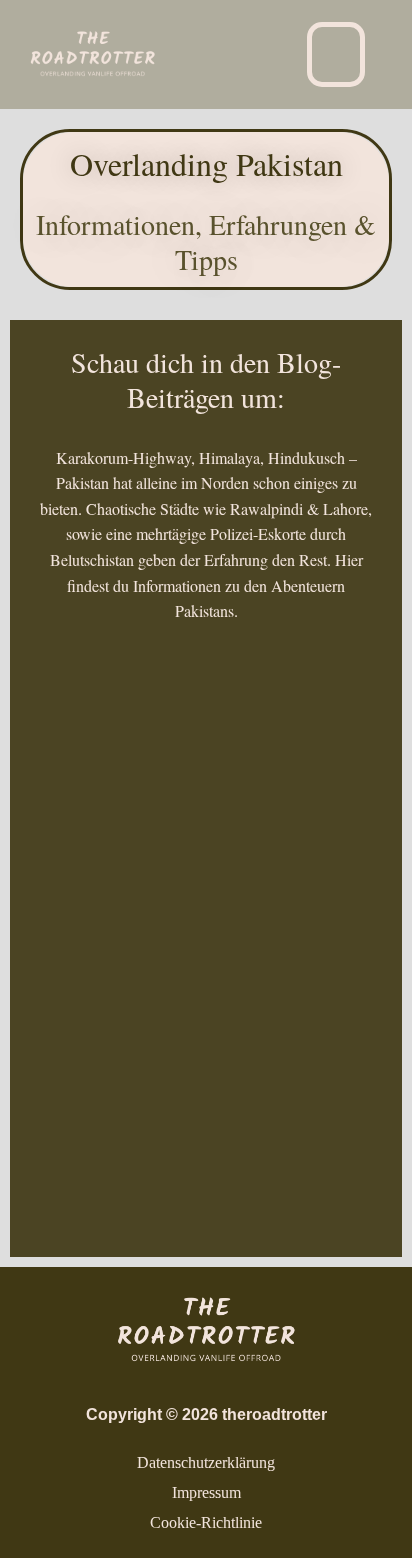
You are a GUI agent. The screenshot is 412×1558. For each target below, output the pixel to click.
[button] (336, 55)
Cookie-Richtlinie (206, 1522)
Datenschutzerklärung (206, 1462)
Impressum (206, 1492)
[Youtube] (222, 81)
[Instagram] (222, 27)
